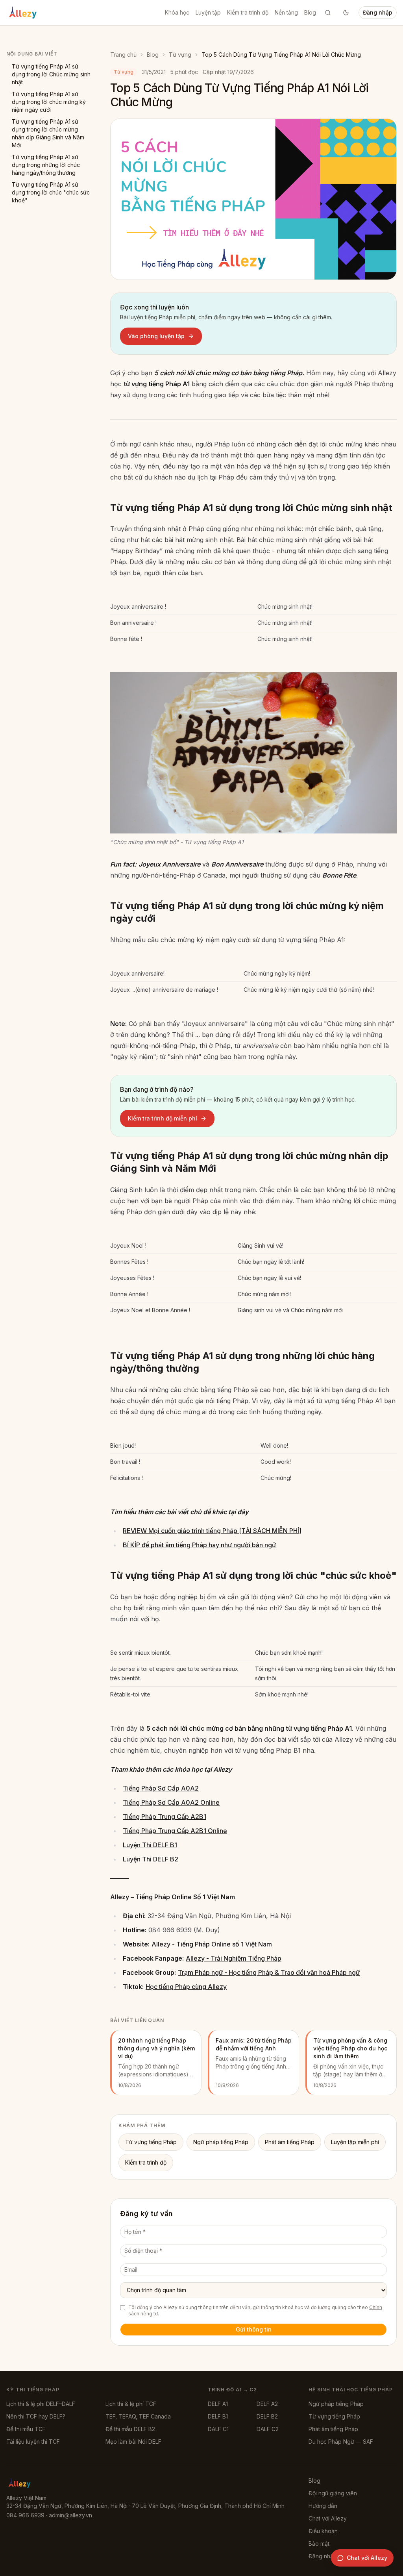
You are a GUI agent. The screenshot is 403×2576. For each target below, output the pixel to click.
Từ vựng (180, 55)
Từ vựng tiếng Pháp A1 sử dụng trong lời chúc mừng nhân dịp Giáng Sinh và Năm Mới (48, 133)
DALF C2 (268, 2429)
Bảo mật (319, 2544)
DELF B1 (218, 2416)
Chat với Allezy (328, 2518)
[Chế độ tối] (346, 13)
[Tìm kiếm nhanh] (328, 13)
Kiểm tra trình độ (248, 12)
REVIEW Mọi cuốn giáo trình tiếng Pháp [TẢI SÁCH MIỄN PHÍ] (212, 1531)
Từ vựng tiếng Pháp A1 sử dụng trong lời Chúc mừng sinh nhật (51, 74)
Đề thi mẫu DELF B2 (130, 2429)
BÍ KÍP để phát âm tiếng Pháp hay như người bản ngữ (199, 1545)
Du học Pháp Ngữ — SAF (341, 2442)
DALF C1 (218, 2429)
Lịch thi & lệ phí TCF (131, 2404)
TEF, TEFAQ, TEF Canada (138, 2416)
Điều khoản (323, 2531)
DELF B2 (267, 2416)
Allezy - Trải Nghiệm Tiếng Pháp (234, 1958)
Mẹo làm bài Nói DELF (133, 2442)
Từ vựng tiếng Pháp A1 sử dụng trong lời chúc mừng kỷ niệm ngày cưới (49, 102)
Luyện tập (208, 12)
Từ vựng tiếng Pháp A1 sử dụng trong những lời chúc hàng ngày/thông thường (46, 165)
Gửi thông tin (254, 2329)
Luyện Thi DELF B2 (151, 1859)
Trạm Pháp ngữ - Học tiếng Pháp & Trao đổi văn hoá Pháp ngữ (269, 1972)
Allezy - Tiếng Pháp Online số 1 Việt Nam (212, 1944)
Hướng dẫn (323, 2506)
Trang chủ (123, 55)
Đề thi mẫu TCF (26, 2429)
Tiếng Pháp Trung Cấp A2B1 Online (175, 1831)
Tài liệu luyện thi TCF (33, 2442)
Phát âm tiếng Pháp (290, 2142)
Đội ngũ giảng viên (333, 2493)
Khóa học (177, 12)
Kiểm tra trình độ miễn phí (163, 1118)
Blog (310, 12)
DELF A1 (218, 2404)
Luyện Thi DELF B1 (150, 1845)
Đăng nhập (378, 12)
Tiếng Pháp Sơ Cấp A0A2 (161, 1788)
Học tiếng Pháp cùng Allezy (186, 1987)
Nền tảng (286, 12)
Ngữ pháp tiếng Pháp (221, 2142)
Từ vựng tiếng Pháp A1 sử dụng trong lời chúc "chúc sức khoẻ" (51, 192)
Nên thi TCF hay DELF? (36, 2416)
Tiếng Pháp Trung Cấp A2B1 (165, 1817)
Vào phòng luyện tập (156, 336)
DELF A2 (267, 2404)
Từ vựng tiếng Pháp (151, 2142)
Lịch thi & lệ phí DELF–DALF (41, 2404)
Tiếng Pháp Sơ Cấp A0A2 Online (171, 1802)
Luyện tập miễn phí (355, 2142)
